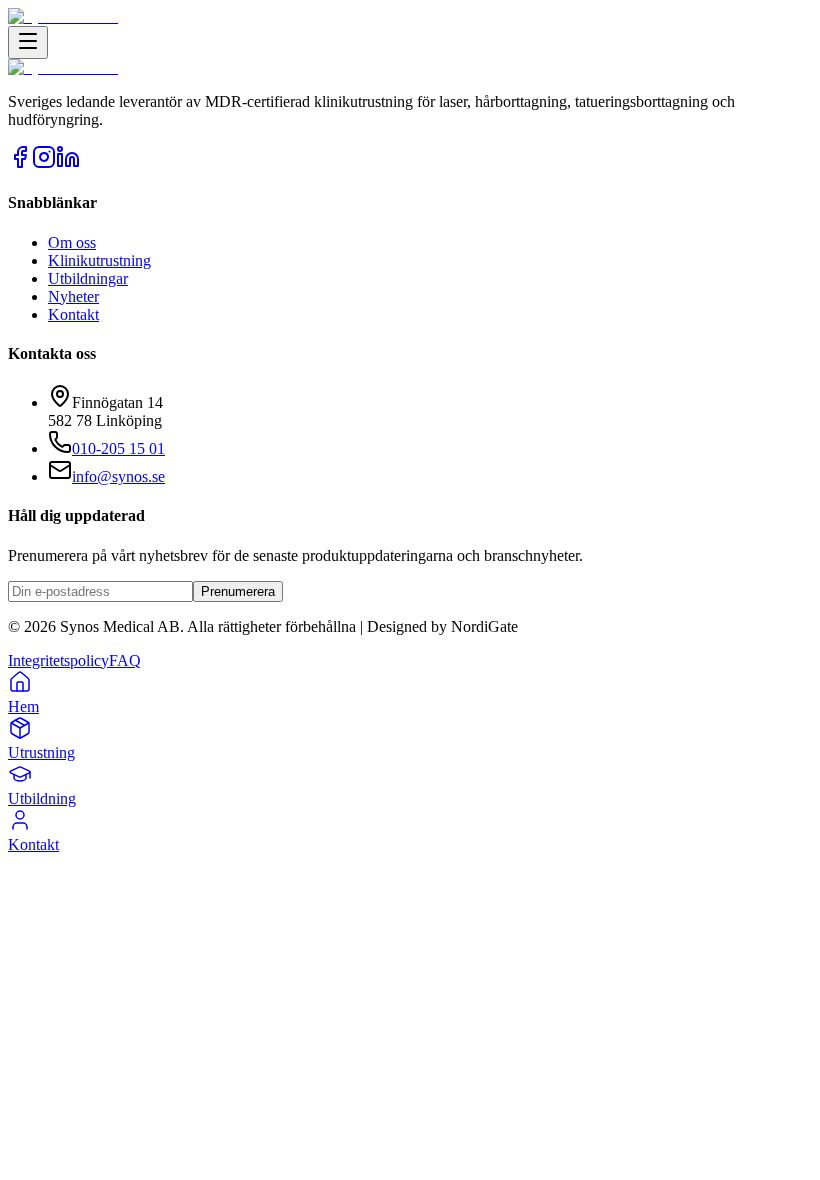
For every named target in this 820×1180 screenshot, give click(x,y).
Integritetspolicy (58, 660)
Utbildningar (88, 278)
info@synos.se (118, 476)
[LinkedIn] (68, 163)
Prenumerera (238, 591)
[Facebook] (20, 163)
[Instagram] (44, 163)
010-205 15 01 (118, 448)
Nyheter (73, 296)
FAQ (125, 660)
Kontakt (73, 314)
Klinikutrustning (99, 260)
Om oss (72, 242)
